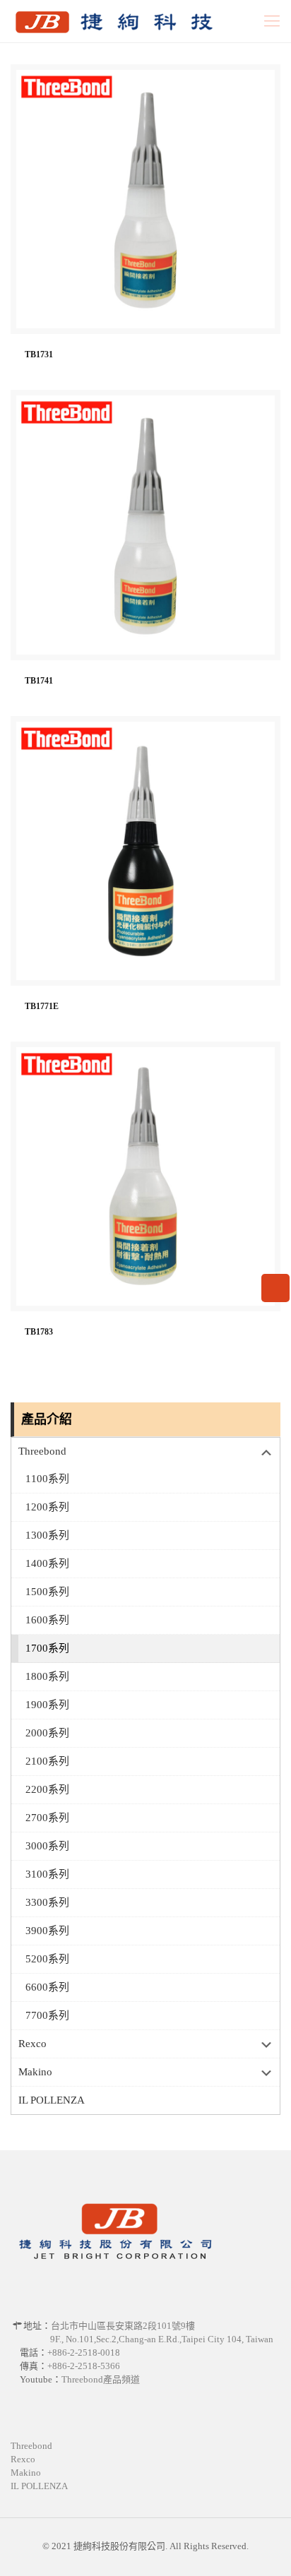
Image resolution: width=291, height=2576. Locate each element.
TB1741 (39, 681)
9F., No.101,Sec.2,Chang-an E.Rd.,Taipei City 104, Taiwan (162, 2339)
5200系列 (47, 1959)
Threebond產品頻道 (101, 2379)
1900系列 (47, 1705)
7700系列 (47, 2015)
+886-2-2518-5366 (84, 2366)
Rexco (32, 2044)
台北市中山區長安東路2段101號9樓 (123, 2326)
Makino (35, 2072)
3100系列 (47, 1874)
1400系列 (47, 1563)
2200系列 (47, 1789)
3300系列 (47, 1902)
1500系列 (47, 1592)
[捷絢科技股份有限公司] (111, 21)
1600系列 (47, 1620)
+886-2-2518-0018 (84, 2353)
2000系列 (47, 1733)
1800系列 (47, 1676)
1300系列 (47, 1535)
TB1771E (42, 1007)
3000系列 (47, 1846)
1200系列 (47, 1507)
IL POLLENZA (52, 2100)
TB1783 (39, 1332)
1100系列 (47, 1479)
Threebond (42, 1451)
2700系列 (47, 1818)
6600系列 (47, 1987)
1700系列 (47, 1648)
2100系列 (47, 1761)
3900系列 (47, 1931)
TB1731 (39, 355)
